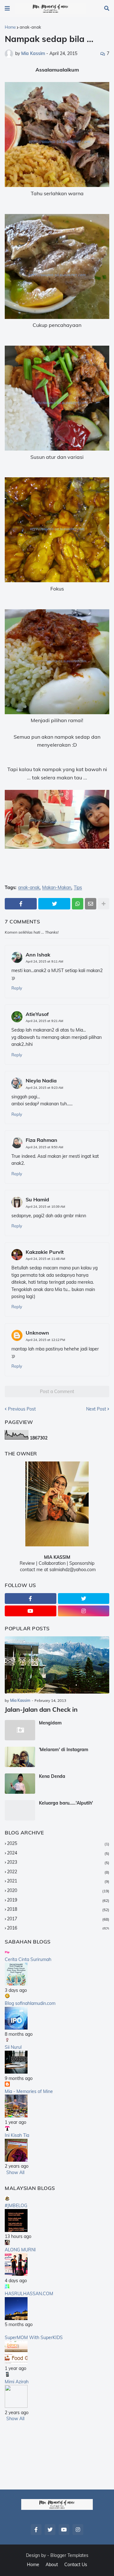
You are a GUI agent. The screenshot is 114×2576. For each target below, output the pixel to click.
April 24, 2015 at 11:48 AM (45, 1259)
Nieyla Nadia (41, 1081)
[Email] (91, 904)
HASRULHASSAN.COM (29, 2294)
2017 (58, 1919)
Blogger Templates (69, 2555)
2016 (58, 1928)
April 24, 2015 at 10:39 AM (45, 1207)
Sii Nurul (13, 2047)
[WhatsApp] (78, 904)
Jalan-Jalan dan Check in (41, 1709)
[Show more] (104, 904)
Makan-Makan (57, 888)
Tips (78, 888)
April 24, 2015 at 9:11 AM (44, 961)
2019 (58, 1900)
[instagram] (84, 1611)
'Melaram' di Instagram (64, 1750)
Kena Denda (52, 1776)
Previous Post (22, 1409)
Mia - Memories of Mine (29, 2091)
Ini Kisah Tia (17, 2135)
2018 (58, 1909)
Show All (15, 2172)
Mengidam (50, 1723)
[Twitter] (54, 904)
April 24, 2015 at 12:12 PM (45, 1340)
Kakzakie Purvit (45, 1252)
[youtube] (31, 1611)
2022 (58, 1872)
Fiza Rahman (41, 1140)
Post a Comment (57, 1392)
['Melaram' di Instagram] (20, 1757)
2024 (58, 1853)
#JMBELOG (16, 2206)
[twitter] (84, 1599)
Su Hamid (37, 1199)
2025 (58, 1843)
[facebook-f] (31, 1599)
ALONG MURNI (20, 2250)
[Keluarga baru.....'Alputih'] (20, 1810)
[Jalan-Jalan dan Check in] (57, 1665)
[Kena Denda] (20, 1784)
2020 (58, 1890)
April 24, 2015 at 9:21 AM (44, 1021)
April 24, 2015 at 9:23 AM (44, 1088)
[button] (7, 9)
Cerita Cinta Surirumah (28, 1959)
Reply (17, 988)
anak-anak (30, 27)
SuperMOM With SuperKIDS (34, 2338)
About (52, 2565)
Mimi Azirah (17, 2382)
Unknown (37, 1333)
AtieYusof (37, 1014)
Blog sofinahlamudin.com (30, 2003)
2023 (58, 1862)
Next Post (96, 1409)
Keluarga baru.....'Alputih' (66, 1803)
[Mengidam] (20, 1730)
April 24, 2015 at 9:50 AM (44, 1147)
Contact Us (76, 2565)
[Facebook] (21, 904)
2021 (58, 1881)
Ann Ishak (38, 955)
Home (10, 27)
